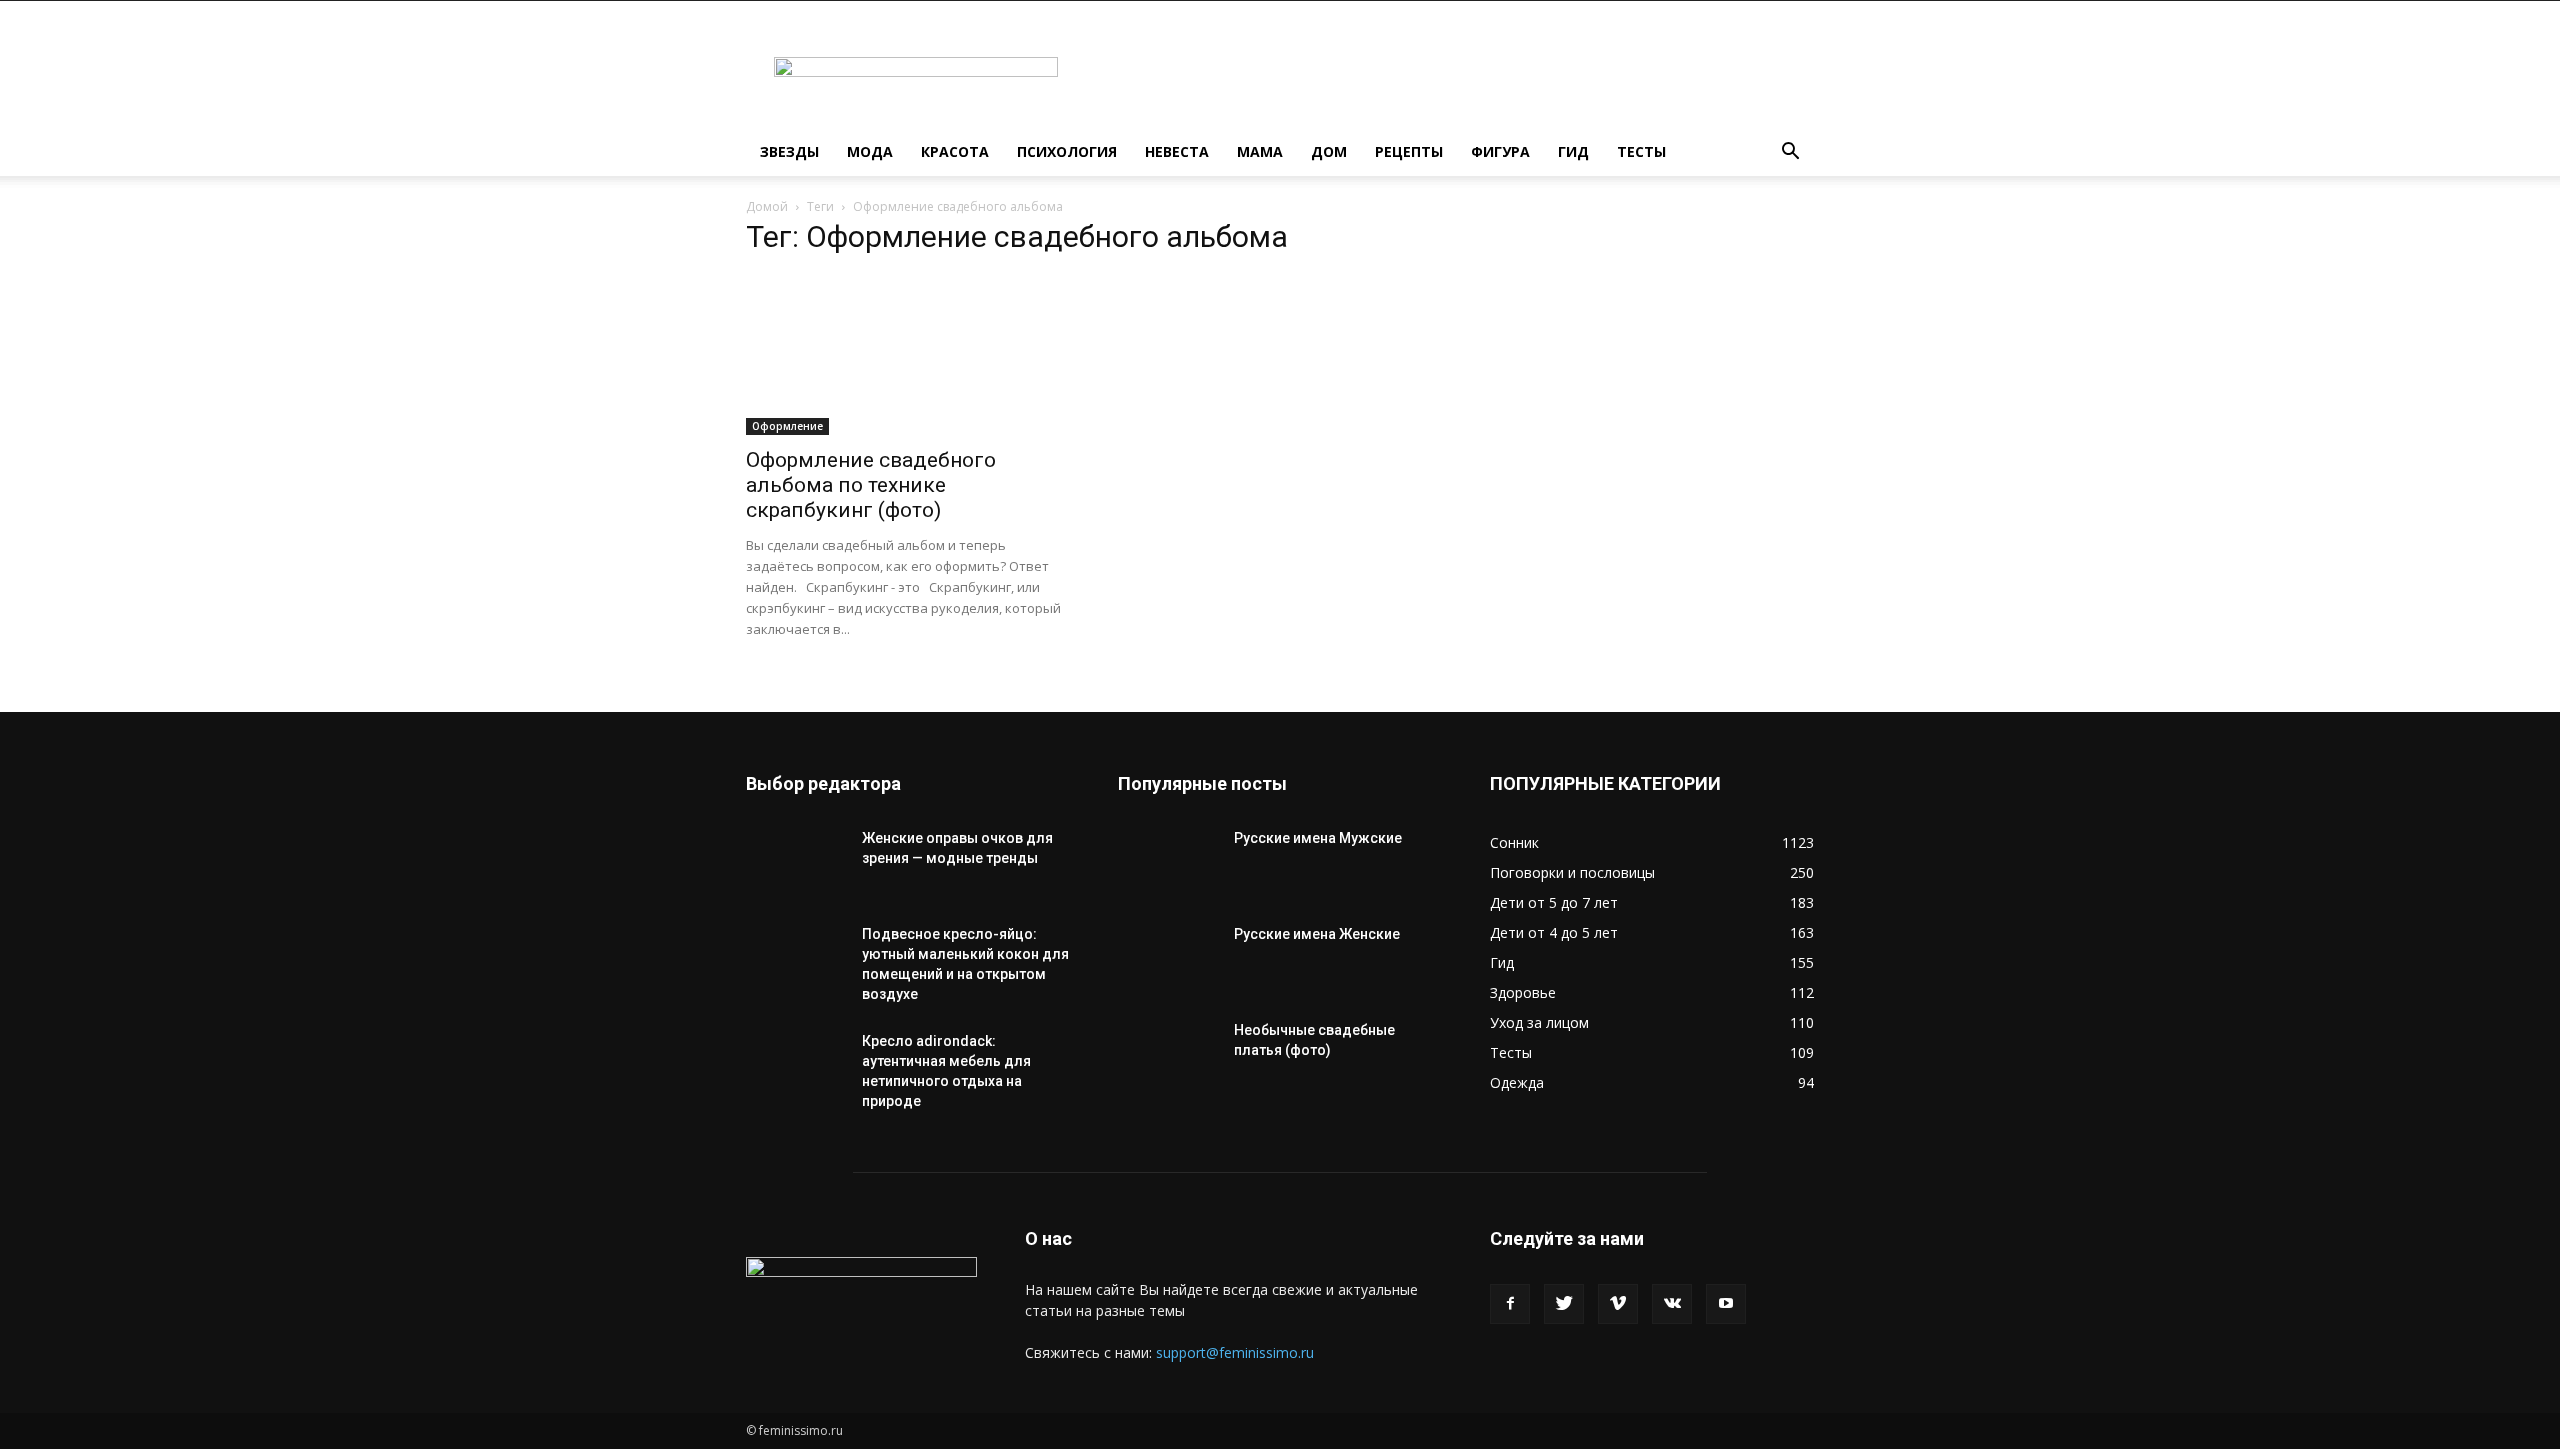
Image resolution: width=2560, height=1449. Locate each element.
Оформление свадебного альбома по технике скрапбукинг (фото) (871, 485)
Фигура (1500, 151)
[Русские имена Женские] (1168, 959)
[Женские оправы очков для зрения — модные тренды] (796, 863)
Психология (1067, 151)
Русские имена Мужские (1318, 838)
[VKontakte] (1672, 1304)
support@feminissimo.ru (1235, 1352)
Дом (1329, 151)
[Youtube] (1726, 1304)
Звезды (789, 151)
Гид (1573, 151)
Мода (870, 151)
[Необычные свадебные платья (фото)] (1168, 1055)
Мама (1260, 151)
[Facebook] (1510, 1304)
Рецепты (1409, 151)
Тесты (1641, 151)
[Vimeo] (1618, 1304)
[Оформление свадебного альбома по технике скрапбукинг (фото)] (908, 355)
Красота (955, 151)
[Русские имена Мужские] (1168, 863)
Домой (767, 206)
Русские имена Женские (1317, 934)
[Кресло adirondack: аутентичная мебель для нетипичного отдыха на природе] (796, 1066)
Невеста (1177, 151)
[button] (1790, 153)
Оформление (787, 426)
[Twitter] (1564, 1304)
